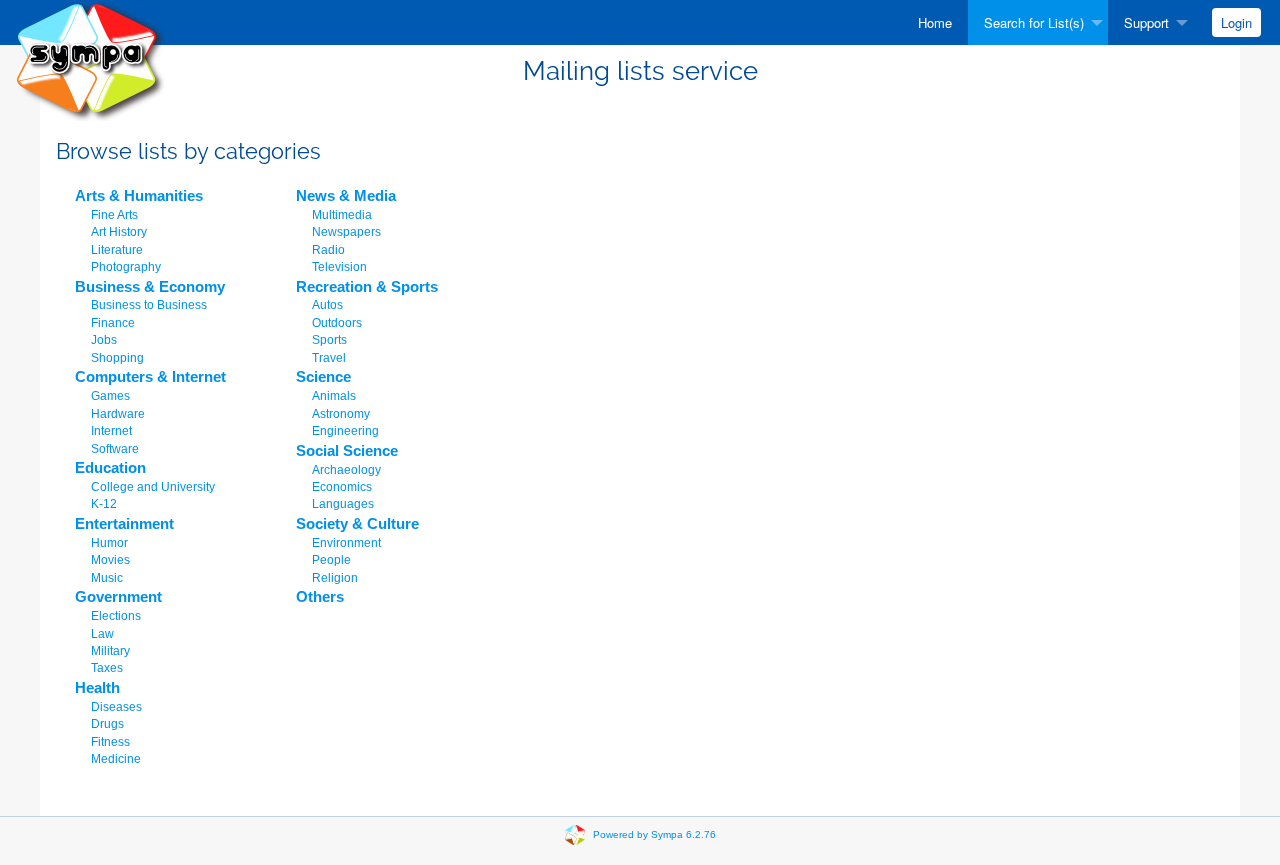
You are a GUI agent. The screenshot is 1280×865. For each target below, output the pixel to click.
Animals (334, 396)
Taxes (107, 668)
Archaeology (346, 470)
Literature (117, 250)
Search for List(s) (1034, 22)
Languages (343, 504)
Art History (119, 232)
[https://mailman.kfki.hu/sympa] (90, 59)
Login (1236, 22)
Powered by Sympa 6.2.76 (654, 833)
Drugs (107, 724)
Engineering (345, 431)
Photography (126, 267)
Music (107, 578)
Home (935, 22)
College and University (153, 487)
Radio (328, 250)
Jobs (104, 340)
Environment (346, 543)
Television (339, 267)
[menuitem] (935, 22)
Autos (327, 305)
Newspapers (346, 232)
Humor (109, 543)
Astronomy (341, 414)
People (331, 560)
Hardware (118, 414)
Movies (110, 560)
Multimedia (342, 215)
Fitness (110, 742)
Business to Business (149, 305)
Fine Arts (114, 215)
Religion (335, 578)
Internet (111, 431)
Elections (116, 616)
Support (1146, 22)
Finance (113, 323)
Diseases (116, 707)
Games (110, 396)
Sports (329, 340)
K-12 (104, 504)
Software (115, 449)
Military (110, 651)
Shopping (117, 358)
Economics (342, 487)
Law (102, 634)
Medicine (116, 759)
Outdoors (337, 323)
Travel (329, 358)
